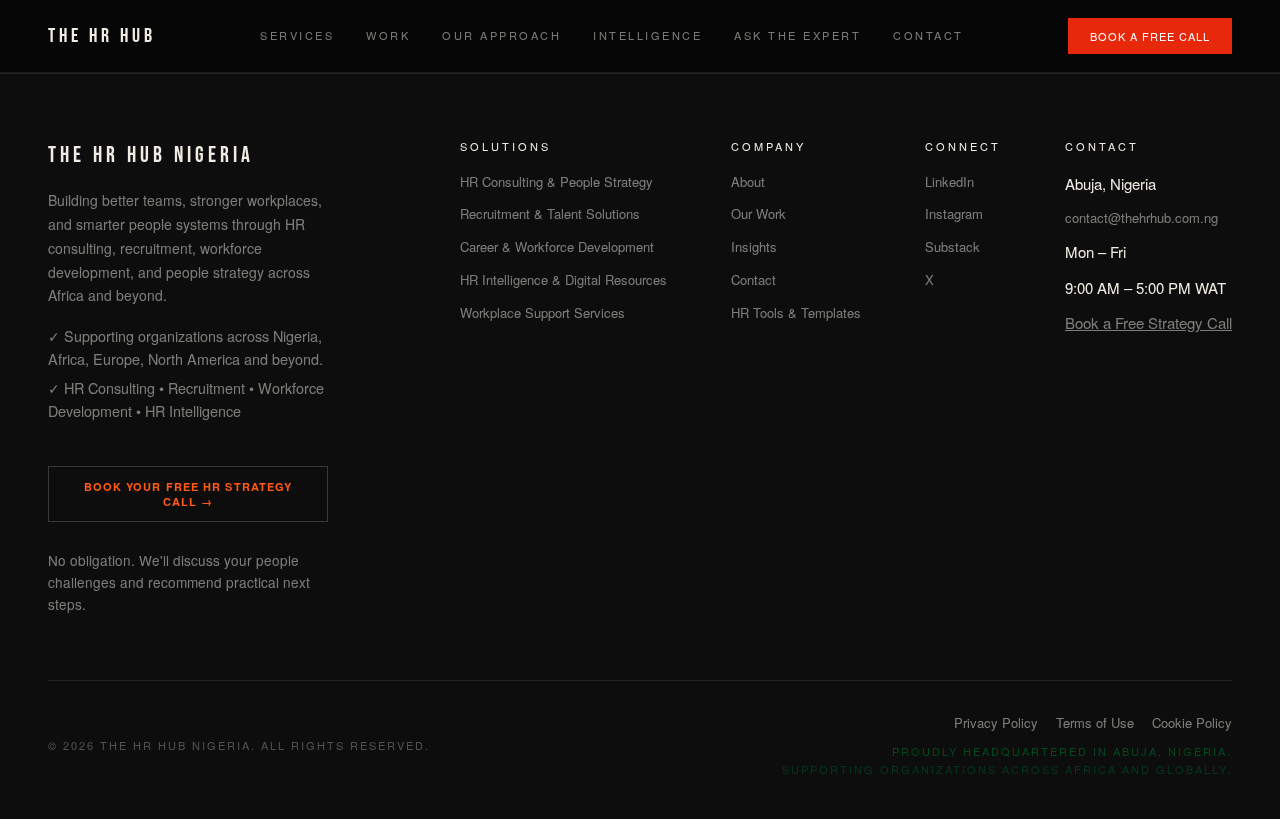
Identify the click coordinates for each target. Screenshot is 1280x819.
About (748, 181)
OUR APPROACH (501, 35)
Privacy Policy (996, 722)
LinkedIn (949, 181)
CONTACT (928, 35)
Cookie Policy (1192, 722)
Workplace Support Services (542, 312)
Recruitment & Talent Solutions (550, 213)
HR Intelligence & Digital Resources (563, 279)
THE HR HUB (102, 36)
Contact (753, 279)
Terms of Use (1095, 722)
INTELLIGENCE (647, 35)
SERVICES (297, 35)
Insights (754, 246)
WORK (388, 35)
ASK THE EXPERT (797, 35)
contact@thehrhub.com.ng (1141, 217)
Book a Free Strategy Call (1148, 322)
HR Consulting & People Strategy (556, 181)
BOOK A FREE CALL (1150, 36)
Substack (952, 246)
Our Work (758, 213)
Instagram (954, 213)
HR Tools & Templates (796, 312)
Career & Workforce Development (557, 246)
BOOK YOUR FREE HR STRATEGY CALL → (188, 494)
